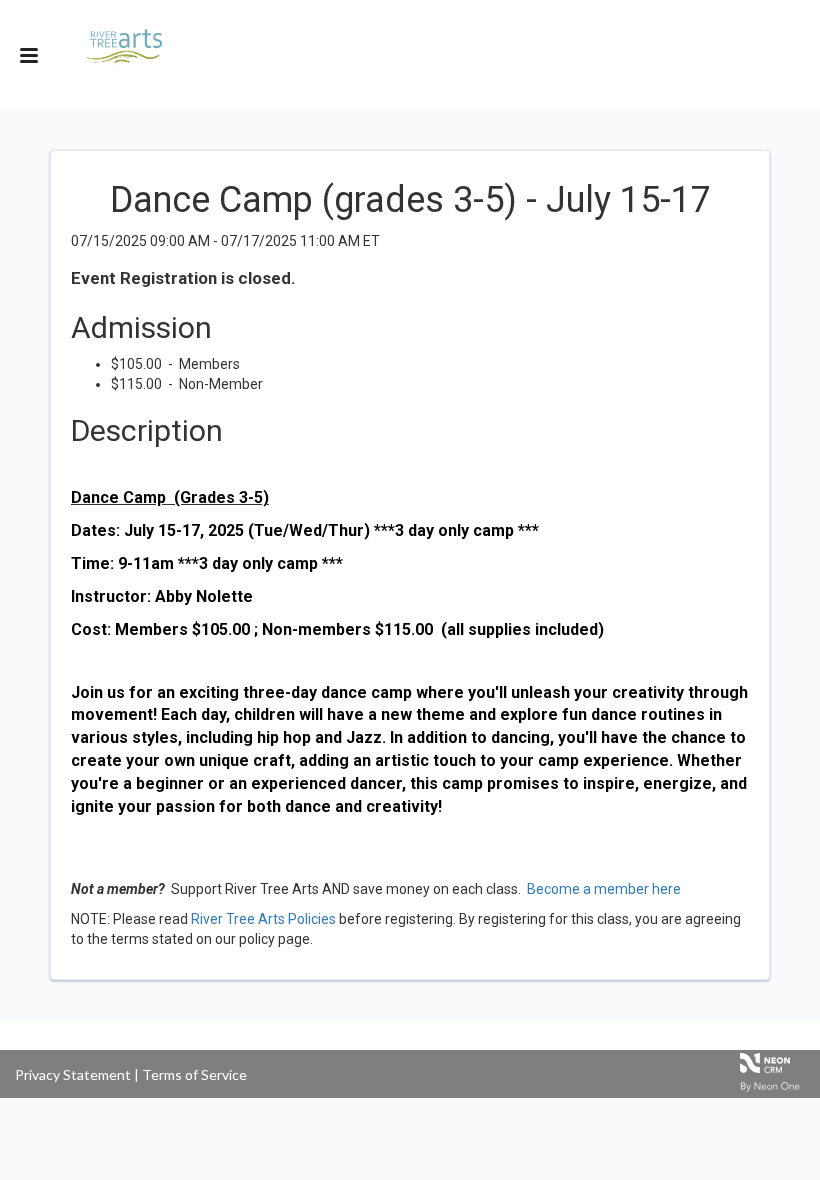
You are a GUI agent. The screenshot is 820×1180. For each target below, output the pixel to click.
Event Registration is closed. (183, 278)
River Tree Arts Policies (263, 919)
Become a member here (604, 889)
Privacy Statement (73, 1074)
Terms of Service (194, 1074)
